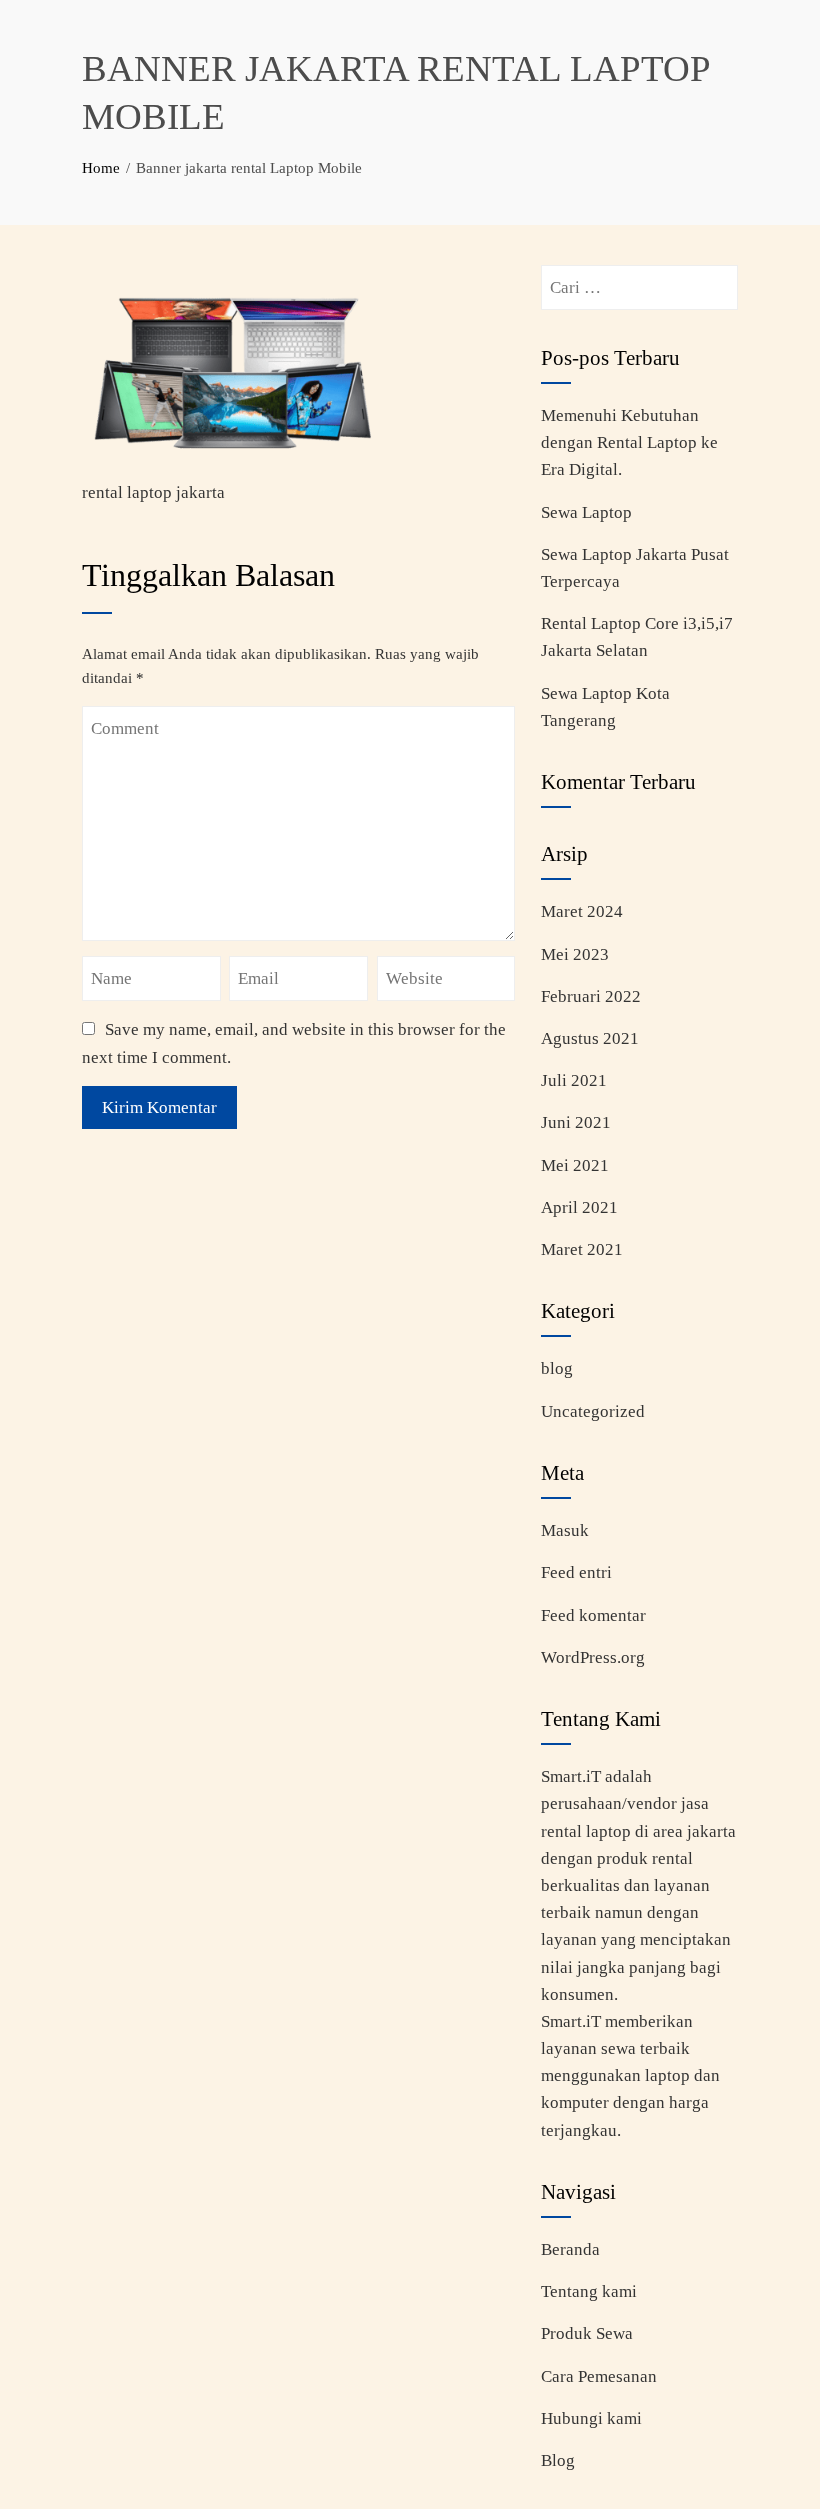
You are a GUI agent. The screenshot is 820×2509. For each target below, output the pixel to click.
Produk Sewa (587, 2333)
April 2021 (579, 1207)
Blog (558, 2460)
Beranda (570, 2249)
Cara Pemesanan (599, 2376)
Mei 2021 (575, 1165)
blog (557, 1368)
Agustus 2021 (590, 1038)
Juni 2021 (576, 1122)
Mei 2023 (575, 954)
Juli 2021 (574, 1080)
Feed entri (576, 1572)
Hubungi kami (591, 2418)
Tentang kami (589, 2291)
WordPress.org (593, 1657)
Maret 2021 (582, 1249)
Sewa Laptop (586, 512)
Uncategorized (593, 1411)
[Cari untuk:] (639, 278)
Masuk (565, 1530)
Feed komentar (593, 1615)
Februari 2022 (591, 996)
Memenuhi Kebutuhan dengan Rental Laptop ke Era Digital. (629, 442)
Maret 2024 (582, 911)
